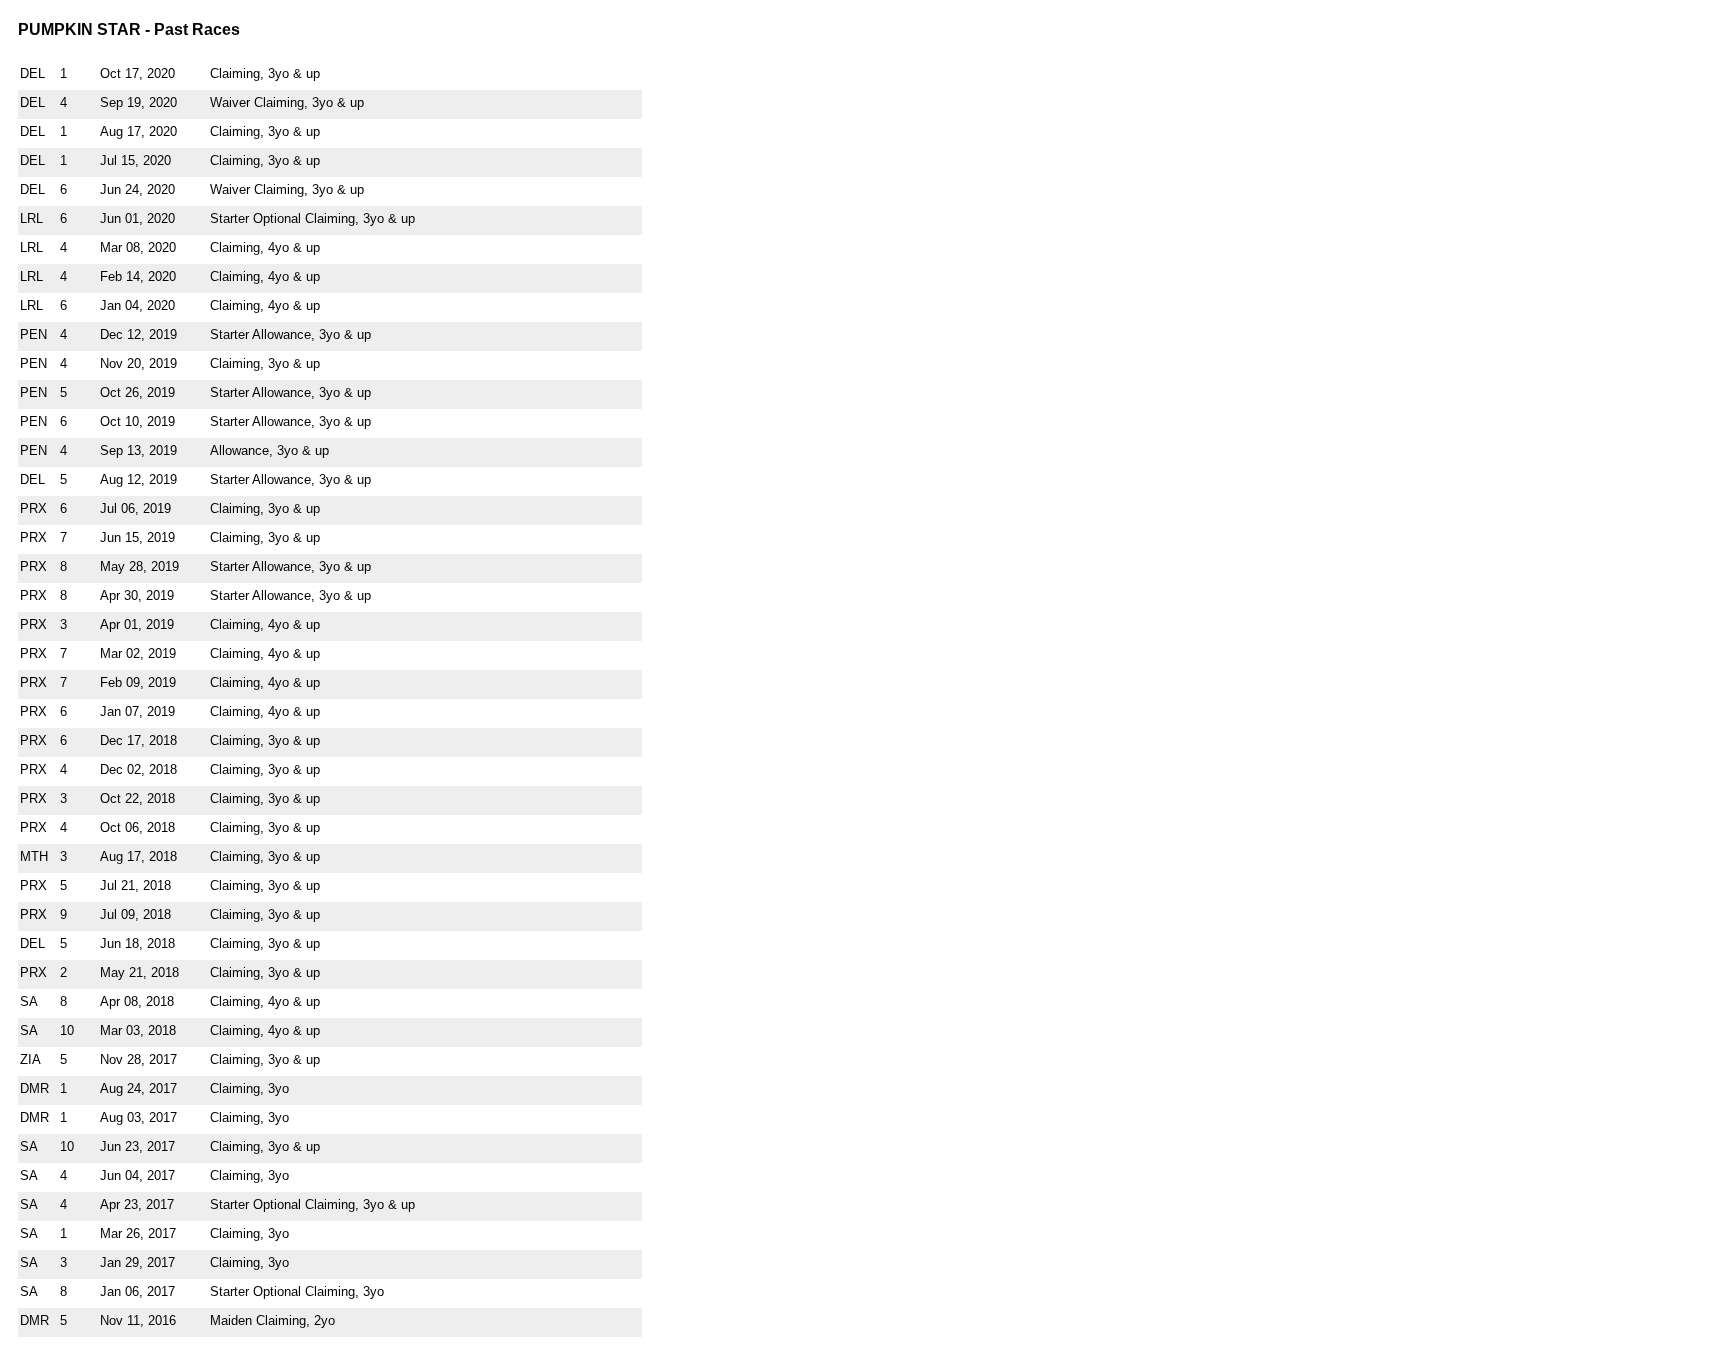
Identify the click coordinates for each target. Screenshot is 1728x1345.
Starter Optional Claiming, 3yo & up (312, 218)
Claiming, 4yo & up (265, 247)
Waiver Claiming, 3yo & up (287, 102)
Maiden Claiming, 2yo (272, 1320)
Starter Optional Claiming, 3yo (297, 1291)
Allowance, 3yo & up (269, 450)
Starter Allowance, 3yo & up (290, 334)
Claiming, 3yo (249, 1088)
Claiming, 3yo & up (265, 73)
